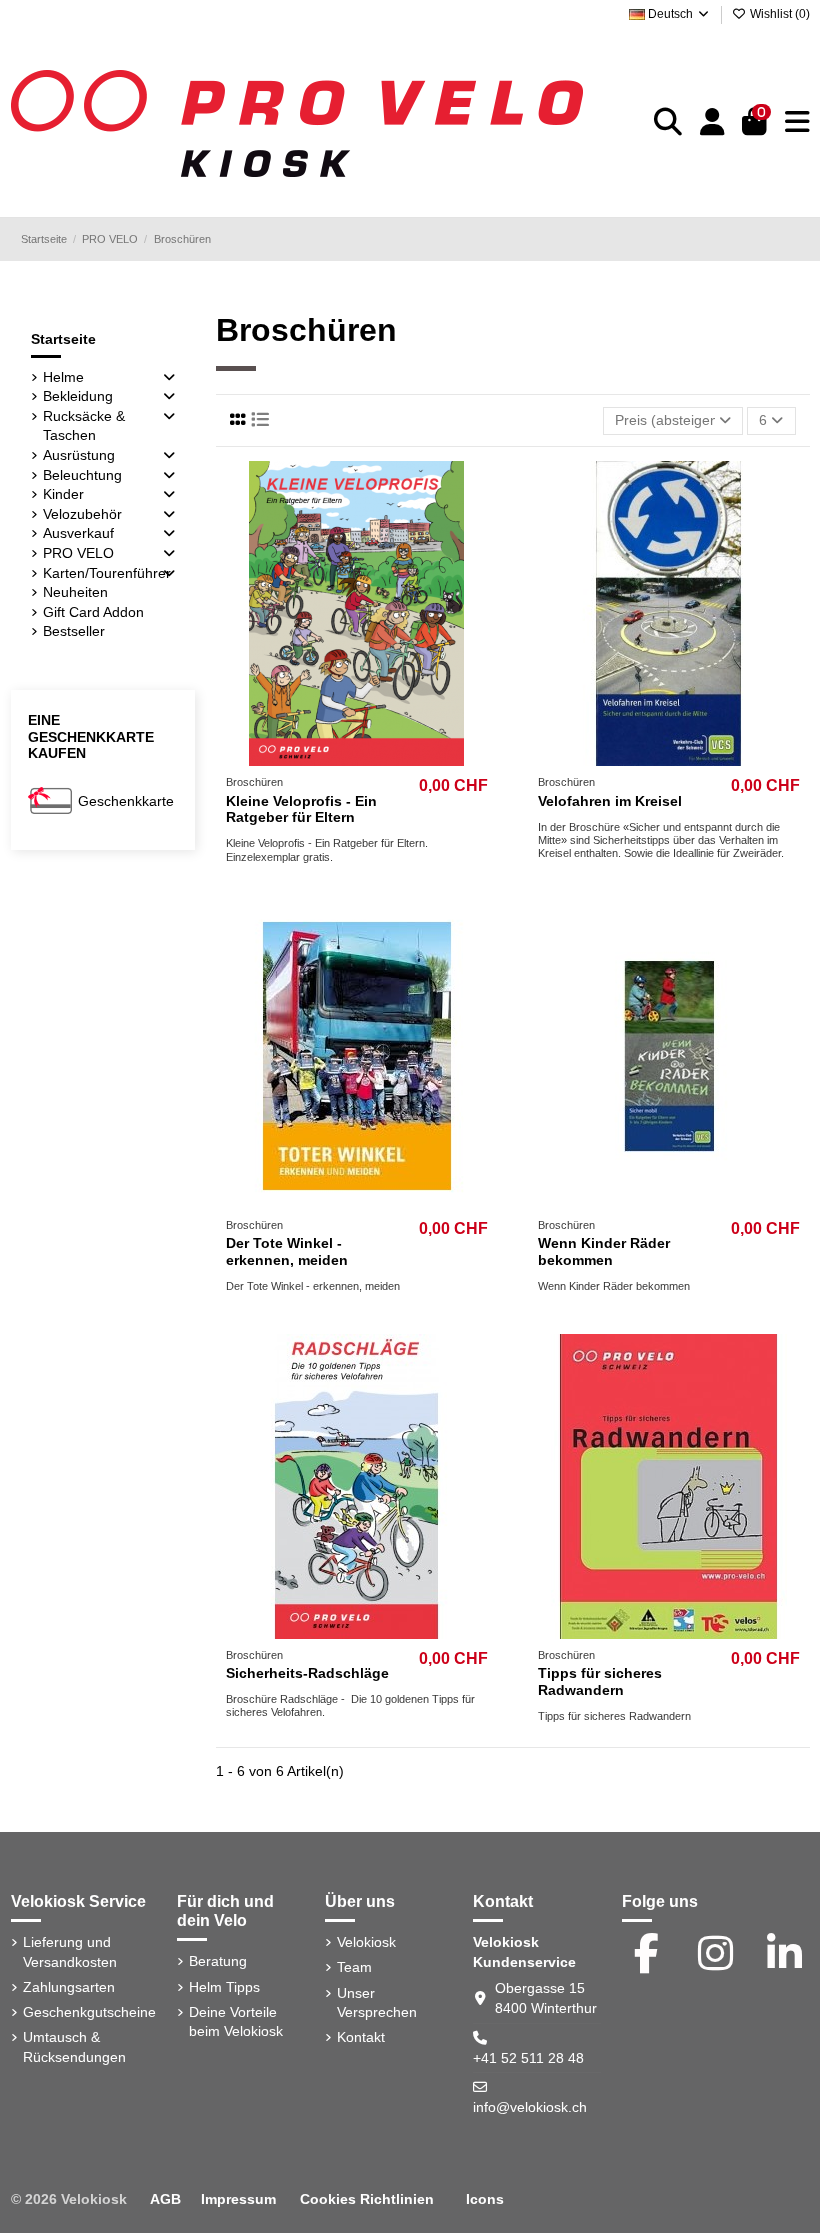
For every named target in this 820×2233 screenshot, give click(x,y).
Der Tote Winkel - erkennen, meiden (287, 1251)
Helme (63, 377)
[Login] (712, 123)
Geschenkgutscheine (89, 2012)
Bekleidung (78, 396)
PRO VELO (78, 553)
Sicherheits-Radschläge (307, 1673)
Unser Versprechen (377, 2003)
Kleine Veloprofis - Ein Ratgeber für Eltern (301, 809)
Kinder (63, 494)
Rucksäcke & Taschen (84, 426)
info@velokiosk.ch (530, 2107)
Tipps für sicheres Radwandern (600, 1681)
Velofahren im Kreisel (610, 801)
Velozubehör (82, 514)
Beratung (218, 1961)
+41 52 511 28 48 (528, 2058)
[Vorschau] (385, 759)
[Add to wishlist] (327, 759)
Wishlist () (778, 14)
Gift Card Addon (93, 612)
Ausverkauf (78, 533)
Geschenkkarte (126, 801)
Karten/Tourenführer (107, 573)
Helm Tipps (224, 1987)
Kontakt (361, 2037)
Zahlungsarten (69, 1987)
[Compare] (355, 759)
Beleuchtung (82, 475)
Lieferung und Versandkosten (70, 1952)
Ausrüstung (79, 455)
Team (354, 1967)
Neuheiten (75, 592)
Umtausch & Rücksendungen (74, 2047)
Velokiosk (366, 1942)
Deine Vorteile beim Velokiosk (236, 2022)
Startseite (63, 339)
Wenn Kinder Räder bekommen (604, 1251)
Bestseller (74, 631)
